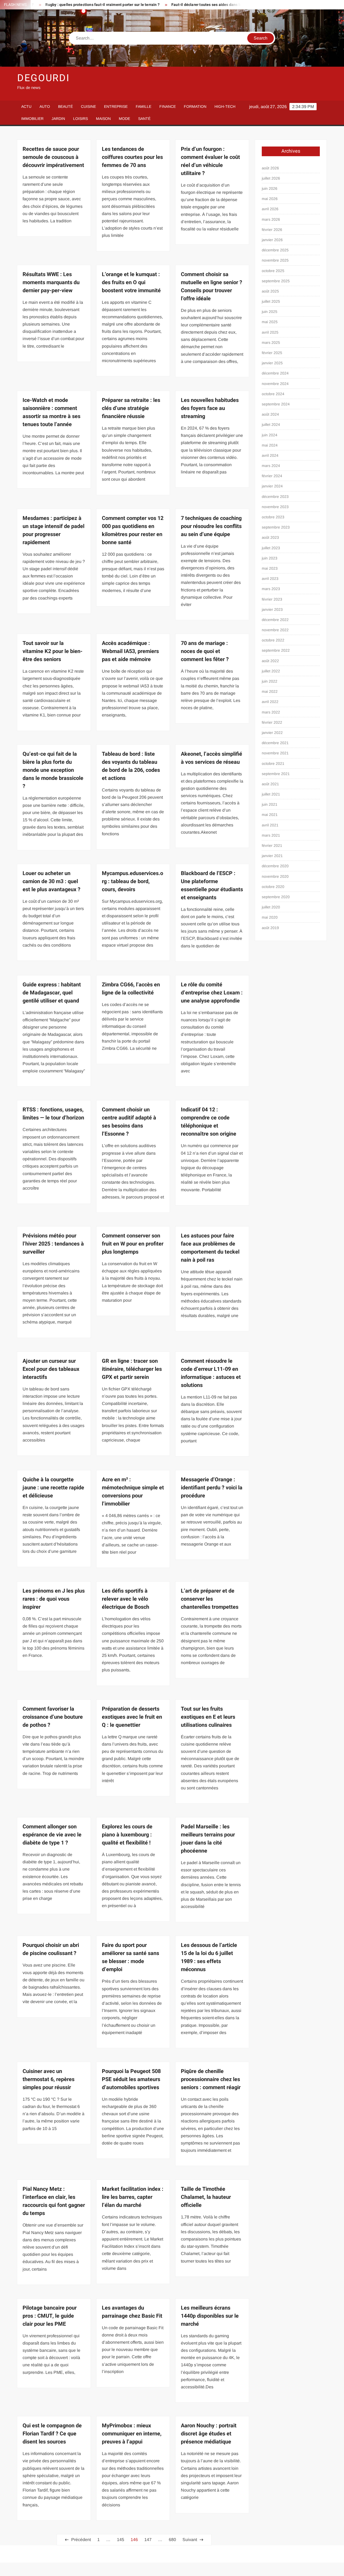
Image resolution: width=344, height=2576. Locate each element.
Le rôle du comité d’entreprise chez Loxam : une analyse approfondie (212, 993)
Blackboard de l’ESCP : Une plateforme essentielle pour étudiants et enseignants (212, 885)
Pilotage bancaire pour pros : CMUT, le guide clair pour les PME (50, 2316)
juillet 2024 (271, 424)
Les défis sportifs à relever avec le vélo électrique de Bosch (126, 1599)
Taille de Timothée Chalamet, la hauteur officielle (206, 2197)
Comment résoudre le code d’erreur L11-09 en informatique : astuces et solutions (211, 1373)
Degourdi (44, 78)
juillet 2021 (271, 794)
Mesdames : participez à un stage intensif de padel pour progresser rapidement (53, 530)
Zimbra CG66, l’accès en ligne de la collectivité (131, 989)
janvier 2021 (272, 856)
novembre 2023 (275, 507)
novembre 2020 (275, 876)
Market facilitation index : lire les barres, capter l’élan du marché (133, 2197)
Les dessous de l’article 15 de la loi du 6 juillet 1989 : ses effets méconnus (209, 1957)
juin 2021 (270, 804)
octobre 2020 (273, 887)
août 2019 (270, 928)
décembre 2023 (275, 497)
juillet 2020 (271, 907)
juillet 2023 (271, 548)
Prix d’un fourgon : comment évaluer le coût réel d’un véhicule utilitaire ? (210, 161)
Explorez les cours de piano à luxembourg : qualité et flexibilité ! (127, 1835)
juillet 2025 (271, 301)
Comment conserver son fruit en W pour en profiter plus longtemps (133, 1244)
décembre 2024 (275, 373)
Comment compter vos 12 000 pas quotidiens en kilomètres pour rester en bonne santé (133, 530)
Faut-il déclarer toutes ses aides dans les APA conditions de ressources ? (187, 5)
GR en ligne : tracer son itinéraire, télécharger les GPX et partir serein (132, 1369)
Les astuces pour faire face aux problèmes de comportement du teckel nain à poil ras (210, 1248)
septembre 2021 (276, 774)
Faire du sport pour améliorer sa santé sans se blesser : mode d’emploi (130, 1957)
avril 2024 (270, 455)
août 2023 (270, 537)
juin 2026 (270, 188)
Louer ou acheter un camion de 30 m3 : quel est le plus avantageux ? (51, 881)
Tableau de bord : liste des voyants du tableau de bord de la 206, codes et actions (131, 766)
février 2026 (272, 230)
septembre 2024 (276, 404)
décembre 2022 (275, 620)
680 (172, 2540)
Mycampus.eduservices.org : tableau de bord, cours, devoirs (132, 881)
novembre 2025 (275, 260)
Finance (168, 106)
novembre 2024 (275, 384)
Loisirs (80, 119)
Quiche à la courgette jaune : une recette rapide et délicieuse (53, 1488)
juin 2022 (270, 681)
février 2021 (272, 845)
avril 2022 (270, 702)
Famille (144, 106)
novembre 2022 (275, 630)
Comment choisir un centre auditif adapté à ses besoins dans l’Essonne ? (129, 1122)
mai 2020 (270, 917)
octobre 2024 (273, 394)
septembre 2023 (276, 527)
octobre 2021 (273, 763)
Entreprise (116, 106)
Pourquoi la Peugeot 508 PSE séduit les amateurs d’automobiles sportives (131, 2079)
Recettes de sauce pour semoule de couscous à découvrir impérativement (53, 157)
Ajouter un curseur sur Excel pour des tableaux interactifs (51, 1369)
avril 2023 (270, 579)
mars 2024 (271, 466)
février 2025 (272, 353)
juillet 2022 (271, 671)
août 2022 (270, 661)
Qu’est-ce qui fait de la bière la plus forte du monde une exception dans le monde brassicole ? (53, 770)
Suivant (190, 2540)
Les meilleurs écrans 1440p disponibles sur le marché (210, 2316)
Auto (45, 106)
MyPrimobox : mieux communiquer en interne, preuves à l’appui (132, 2434)
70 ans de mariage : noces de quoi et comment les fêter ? (205, 651)
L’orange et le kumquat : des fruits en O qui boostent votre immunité (131, 282)
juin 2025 (270, 312)
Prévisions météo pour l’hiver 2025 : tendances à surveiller (53, 1244)
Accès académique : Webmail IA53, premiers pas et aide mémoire (130, 651)
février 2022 (272, 722)
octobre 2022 (273, 640)
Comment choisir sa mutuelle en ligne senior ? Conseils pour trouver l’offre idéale (212, 286)
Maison (103, 119)
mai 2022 (270, 691)
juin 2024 (270, 435)
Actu (26, 106)
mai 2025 (270, 322)
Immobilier (32, 119)
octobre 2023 (273, 517)
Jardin (58, 119)
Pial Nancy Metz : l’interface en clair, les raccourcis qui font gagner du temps (54, 2201)
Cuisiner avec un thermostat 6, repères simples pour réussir (49, 2079)
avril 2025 (270, 332)
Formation (195, 106)
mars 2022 (271, 712)
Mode (124, 119)
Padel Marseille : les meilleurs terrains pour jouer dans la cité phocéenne (208, 1839)
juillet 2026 (271, 178)
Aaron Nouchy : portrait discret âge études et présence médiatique (209, 2434)
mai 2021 (270, 815)
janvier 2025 (272, 363)
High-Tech (225, 106)
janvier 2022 (272, 733)
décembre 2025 (275, 250)
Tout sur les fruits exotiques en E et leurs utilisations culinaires (208, 1717)
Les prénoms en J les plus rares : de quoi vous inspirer (54, 1599)
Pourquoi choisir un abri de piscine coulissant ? (51, 1949)
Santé (144, 119)
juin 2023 (270, 558)
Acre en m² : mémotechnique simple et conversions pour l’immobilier (133, 1492)
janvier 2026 (272, 240)
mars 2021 (271, 835)
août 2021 (270, 784)
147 (148, 2540)
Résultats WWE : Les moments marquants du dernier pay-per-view (51, 282)
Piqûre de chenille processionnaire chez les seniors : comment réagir (211, 2079)
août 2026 (270, 168)
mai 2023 (270, 568)
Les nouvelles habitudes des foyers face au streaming (210, 408)
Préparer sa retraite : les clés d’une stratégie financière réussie (131, 408)
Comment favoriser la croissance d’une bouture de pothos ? (53, 1717)
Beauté (65, 106)
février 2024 (272, 476)
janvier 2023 (272, 609)
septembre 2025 (276, 281)
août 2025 (270, 291)
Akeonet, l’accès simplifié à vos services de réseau (212, 758)
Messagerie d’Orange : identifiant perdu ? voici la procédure (212, 1488)
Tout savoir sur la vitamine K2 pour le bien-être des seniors (53, 651)
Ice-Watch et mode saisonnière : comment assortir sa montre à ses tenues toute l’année (51, 412)
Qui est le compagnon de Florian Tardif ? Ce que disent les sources (52, 2434)
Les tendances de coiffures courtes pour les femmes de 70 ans (132, 157)
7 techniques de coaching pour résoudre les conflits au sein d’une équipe (211, 526)
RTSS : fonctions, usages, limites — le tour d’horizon (53, 1114)
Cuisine (88, 106)
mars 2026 (271, 219)
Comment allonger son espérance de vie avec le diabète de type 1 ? (52, 1835)
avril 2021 (270, 825)
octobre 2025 (273, 271)
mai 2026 (270, 199)
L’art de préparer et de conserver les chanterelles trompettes (210, 1599)
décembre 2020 (275, 866)
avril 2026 (270, 209)
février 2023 (272, 599)
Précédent (81, 2540)
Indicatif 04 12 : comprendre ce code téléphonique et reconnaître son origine (209, 1122)
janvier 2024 (272, 486)
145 (121, 2540)
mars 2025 (271, 342)
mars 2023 (271, 589)
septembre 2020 (276, 897)
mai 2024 (270, 445)
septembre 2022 (276, 650)
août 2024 (270, 414)
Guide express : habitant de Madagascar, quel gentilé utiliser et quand (52, 993)
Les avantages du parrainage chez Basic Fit (132, 2312)
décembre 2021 (275, 743)
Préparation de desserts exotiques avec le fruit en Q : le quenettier (132, 1717)
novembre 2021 (275, 753)
